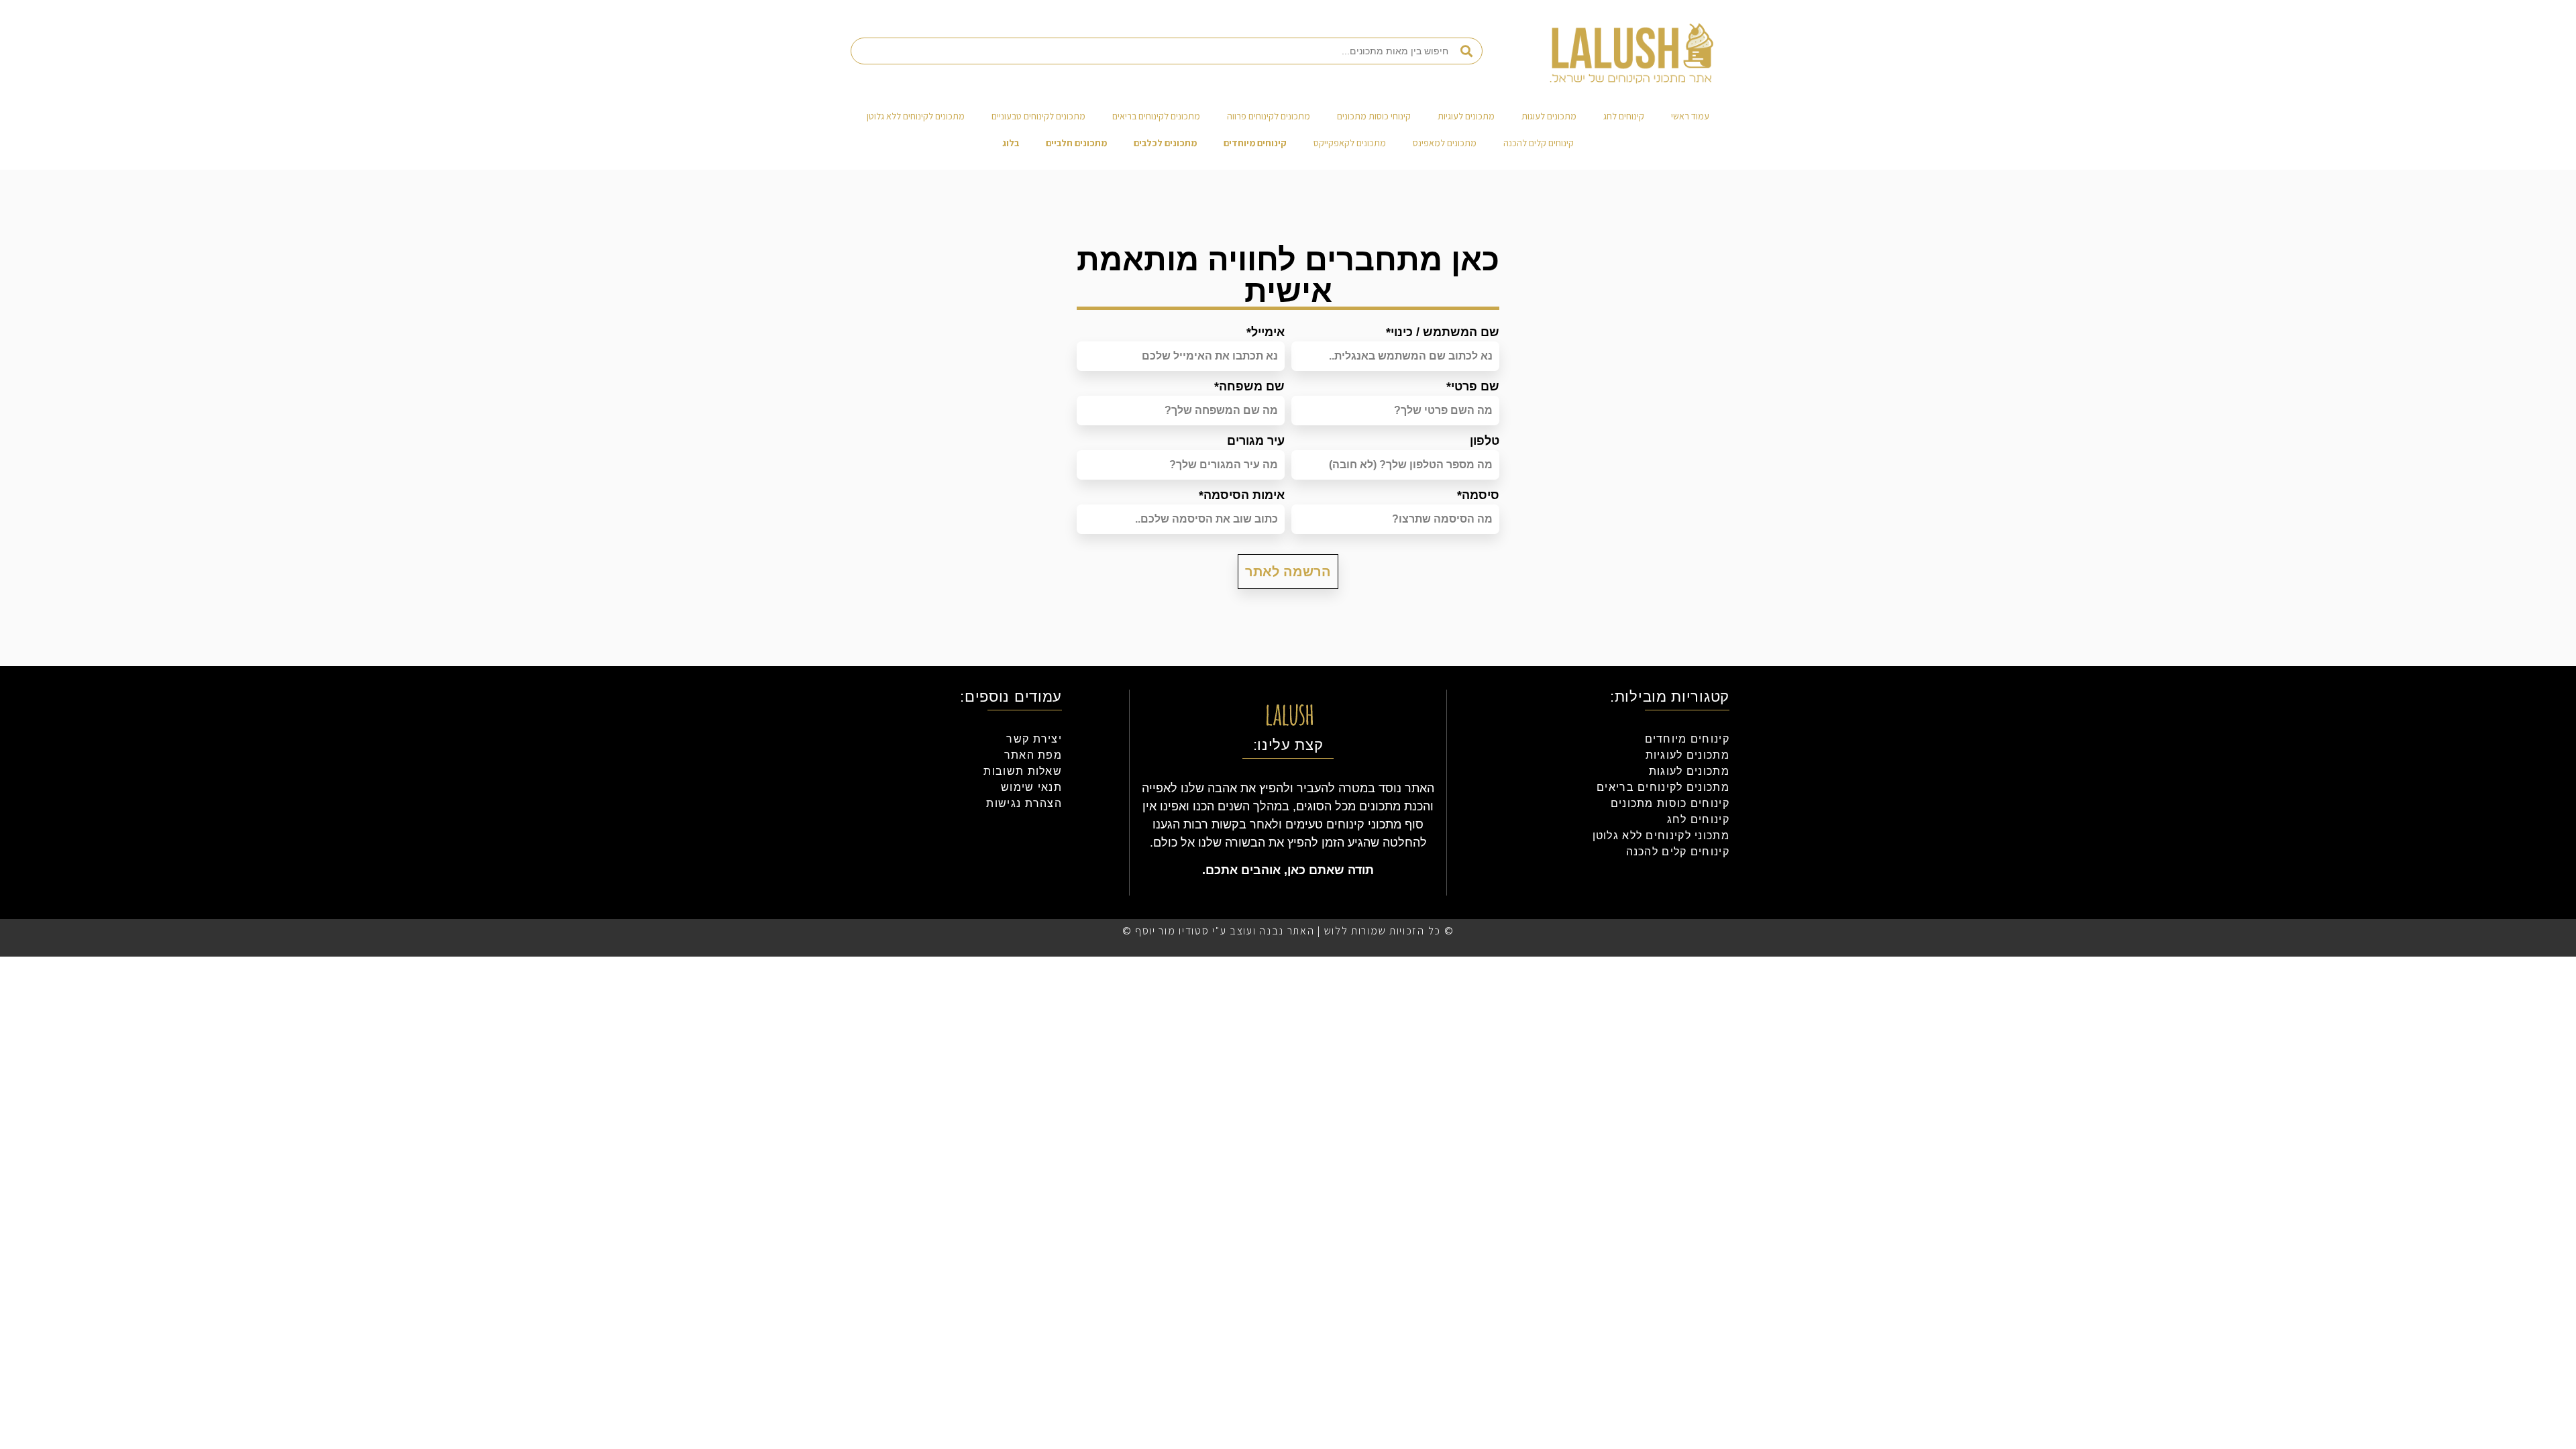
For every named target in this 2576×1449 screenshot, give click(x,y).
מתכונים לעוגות (1549, 116)
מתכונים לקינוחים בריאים (1156, 116)
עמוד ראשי (1690, 116)
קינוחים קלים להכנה (1539, 143)
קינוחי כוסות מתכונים (1374, 116)
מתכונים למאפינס (1445, 143)
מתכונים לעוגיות (1466, 116)
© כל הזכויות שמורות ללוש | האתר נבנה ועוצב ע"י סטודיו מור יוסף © (1288, 931)
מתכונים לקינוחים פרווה (1269, 116)
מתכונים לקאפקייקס (1350, 143)
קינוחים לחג (1624, 116)
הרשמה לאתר (1288, 572)
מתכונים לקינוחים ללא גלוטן (916, 116)
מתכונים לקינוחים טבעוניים (1038, 116)
